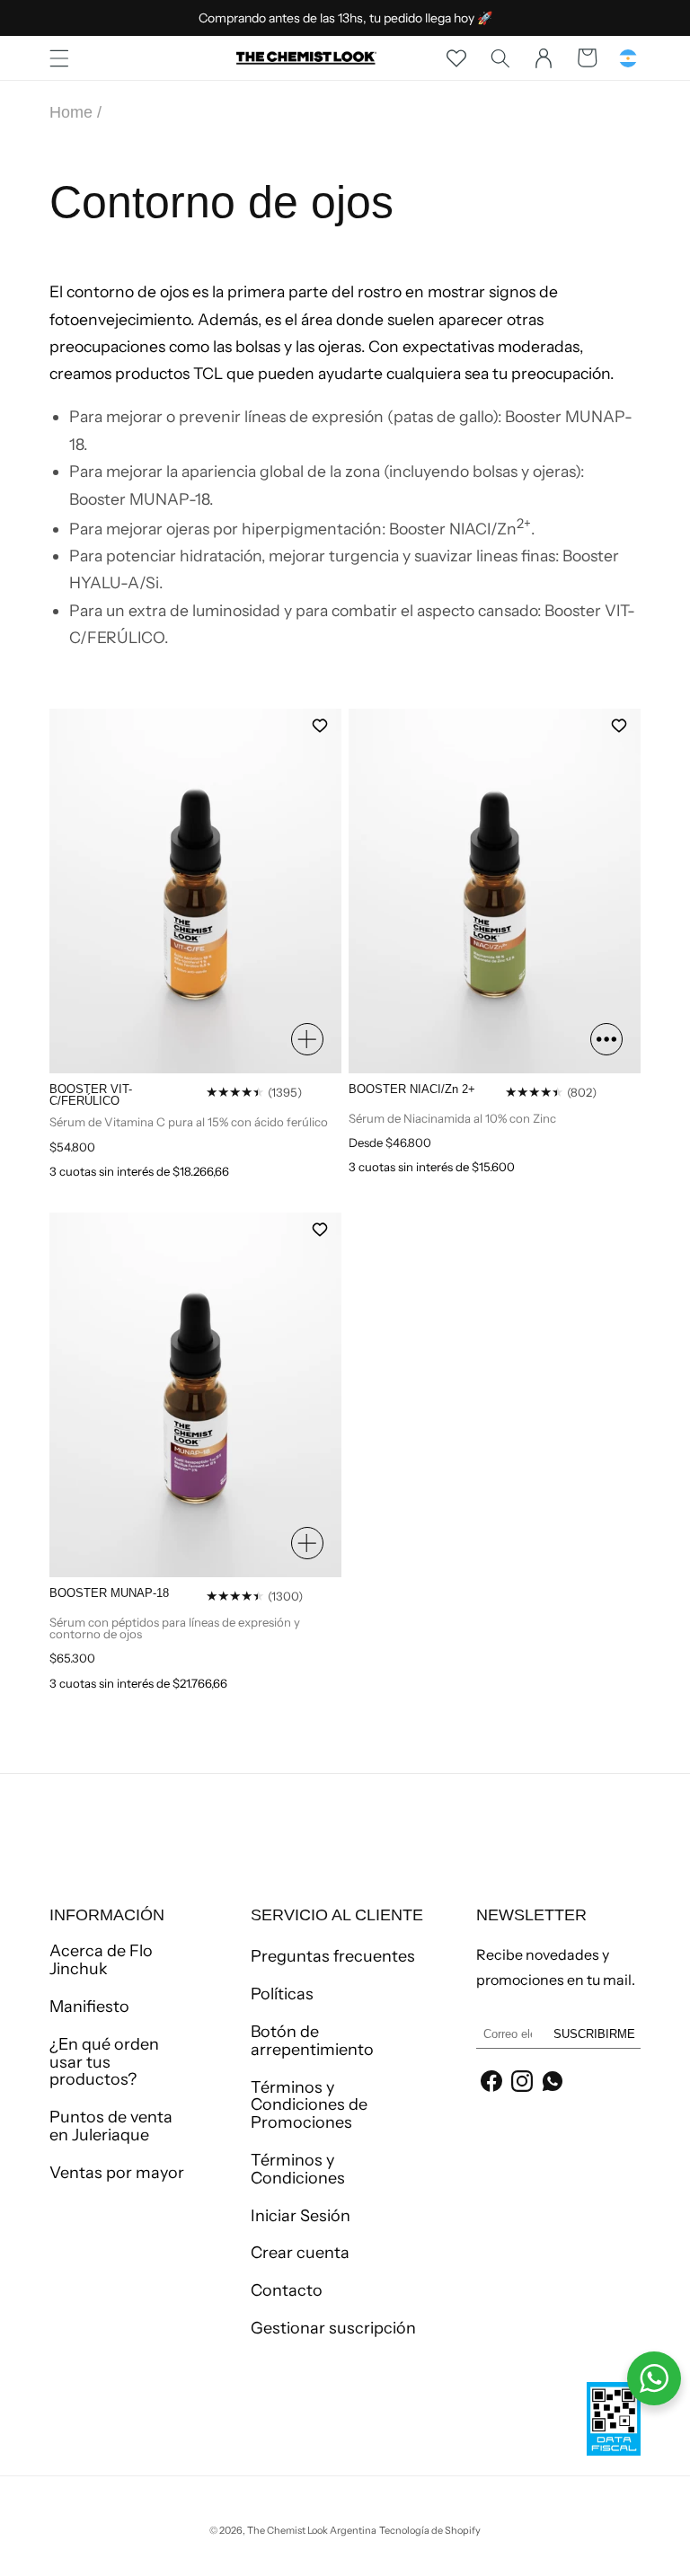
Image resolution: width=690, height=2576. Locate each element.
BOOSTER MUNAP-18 (109, 1593)
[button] (59, 57)
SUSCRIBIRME (594, 2034)
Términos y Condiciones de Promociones (309, 2105)
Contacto (287, 2290)
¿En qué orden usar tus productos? (104, 2062)
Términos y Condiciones (298, 2169)
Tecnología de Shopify (430, 2530)
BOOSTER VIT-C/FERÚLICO (91, 1095)
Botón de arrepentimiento (312, 2041)
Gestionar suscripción (333, 2328)
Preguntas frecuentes (333, 1957)
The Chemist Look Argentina (312, 2530)
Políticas (282, 1994)
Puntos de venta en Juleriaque (111, 2126)
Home (71, 112)
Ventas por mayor (117, 2173)
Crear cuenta (300, 2253)
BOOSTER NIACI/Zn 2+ (412, 1089)
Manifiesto (89, 2007)
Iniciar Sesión (301, 2216)
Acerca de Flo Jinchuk (101, 1961)
